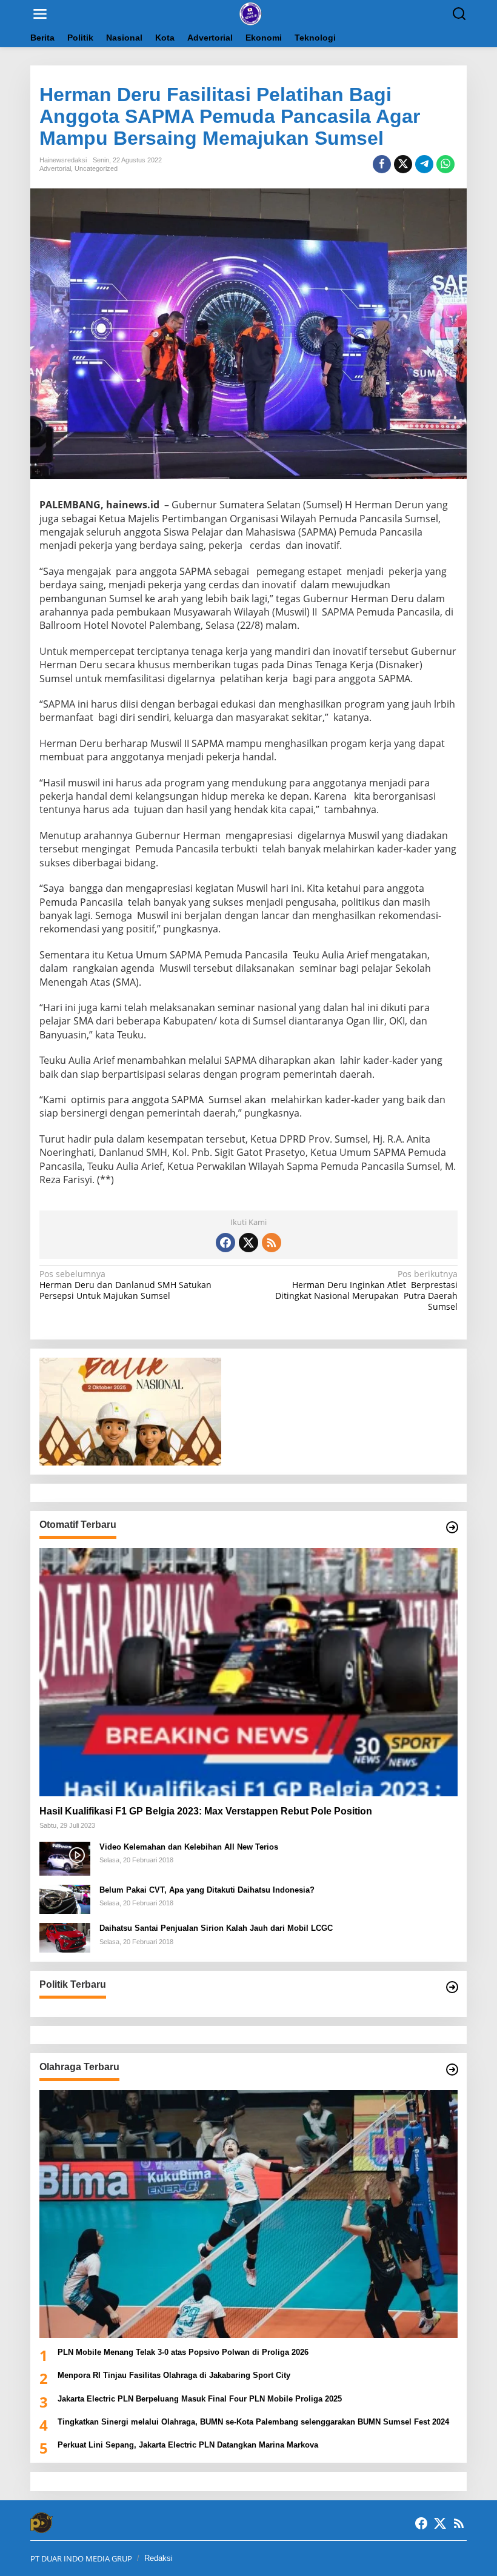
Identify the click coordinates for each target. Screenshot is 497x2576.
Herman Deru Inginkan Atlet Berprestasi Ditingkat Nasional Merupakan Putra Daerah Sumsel (366, 1291)
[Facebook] (225, 1243)
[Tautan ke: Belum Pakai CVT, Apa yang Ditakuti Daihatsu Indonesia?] (65, 1898)
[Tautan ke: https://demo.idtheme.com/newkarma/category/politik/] (452, 1987)
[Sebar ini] (382, 164)
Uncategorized (96, 168)
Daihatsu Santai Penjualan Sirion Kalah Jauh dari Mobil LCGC (216, 1928)
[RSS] (272, 1243)
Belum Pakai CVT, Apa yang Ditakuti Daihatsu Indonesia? (207, 1890)
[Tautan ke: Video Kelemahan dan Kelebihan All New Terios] (65, 1858)
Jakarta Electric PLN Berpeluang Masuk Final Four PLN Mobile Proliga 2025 (200, 2399)
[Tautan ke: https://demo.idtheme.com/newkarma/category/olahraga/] (452, 2070)
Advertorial (55, 168)
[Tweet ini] (403, 164)
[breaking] (251, 13)
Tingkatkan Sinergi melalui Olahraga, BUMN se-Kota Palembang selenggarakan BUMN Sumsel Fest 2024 (253, 2422)
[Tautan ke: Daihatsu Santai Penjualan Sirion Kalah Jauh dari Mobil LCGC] (65, 1937)
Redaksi (158, 2558)
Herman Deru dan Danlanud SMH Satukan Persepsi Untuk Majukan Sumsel (125, 1285)
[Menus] (40, 14)
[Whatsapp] (445, 164)
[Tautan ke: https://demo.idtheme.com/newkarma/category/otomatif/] (452, 1527)
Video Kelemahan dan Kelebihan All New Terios (189, 1847)
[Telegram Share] (424, 164)
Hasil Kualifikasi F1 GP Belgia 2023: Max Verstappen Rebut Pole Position (206, 1811)
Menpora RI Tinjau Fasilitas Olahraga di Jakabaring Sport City (175, 2375)
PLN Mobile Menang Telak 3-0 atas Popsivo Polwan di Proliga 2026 (183, 2352)
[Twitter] (248, 1243)
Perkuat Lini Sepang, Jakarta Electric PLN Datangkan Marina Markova (188, 2445)
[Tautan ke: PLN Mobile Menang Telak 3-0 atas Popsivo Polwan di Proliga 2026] (248, 2214)
